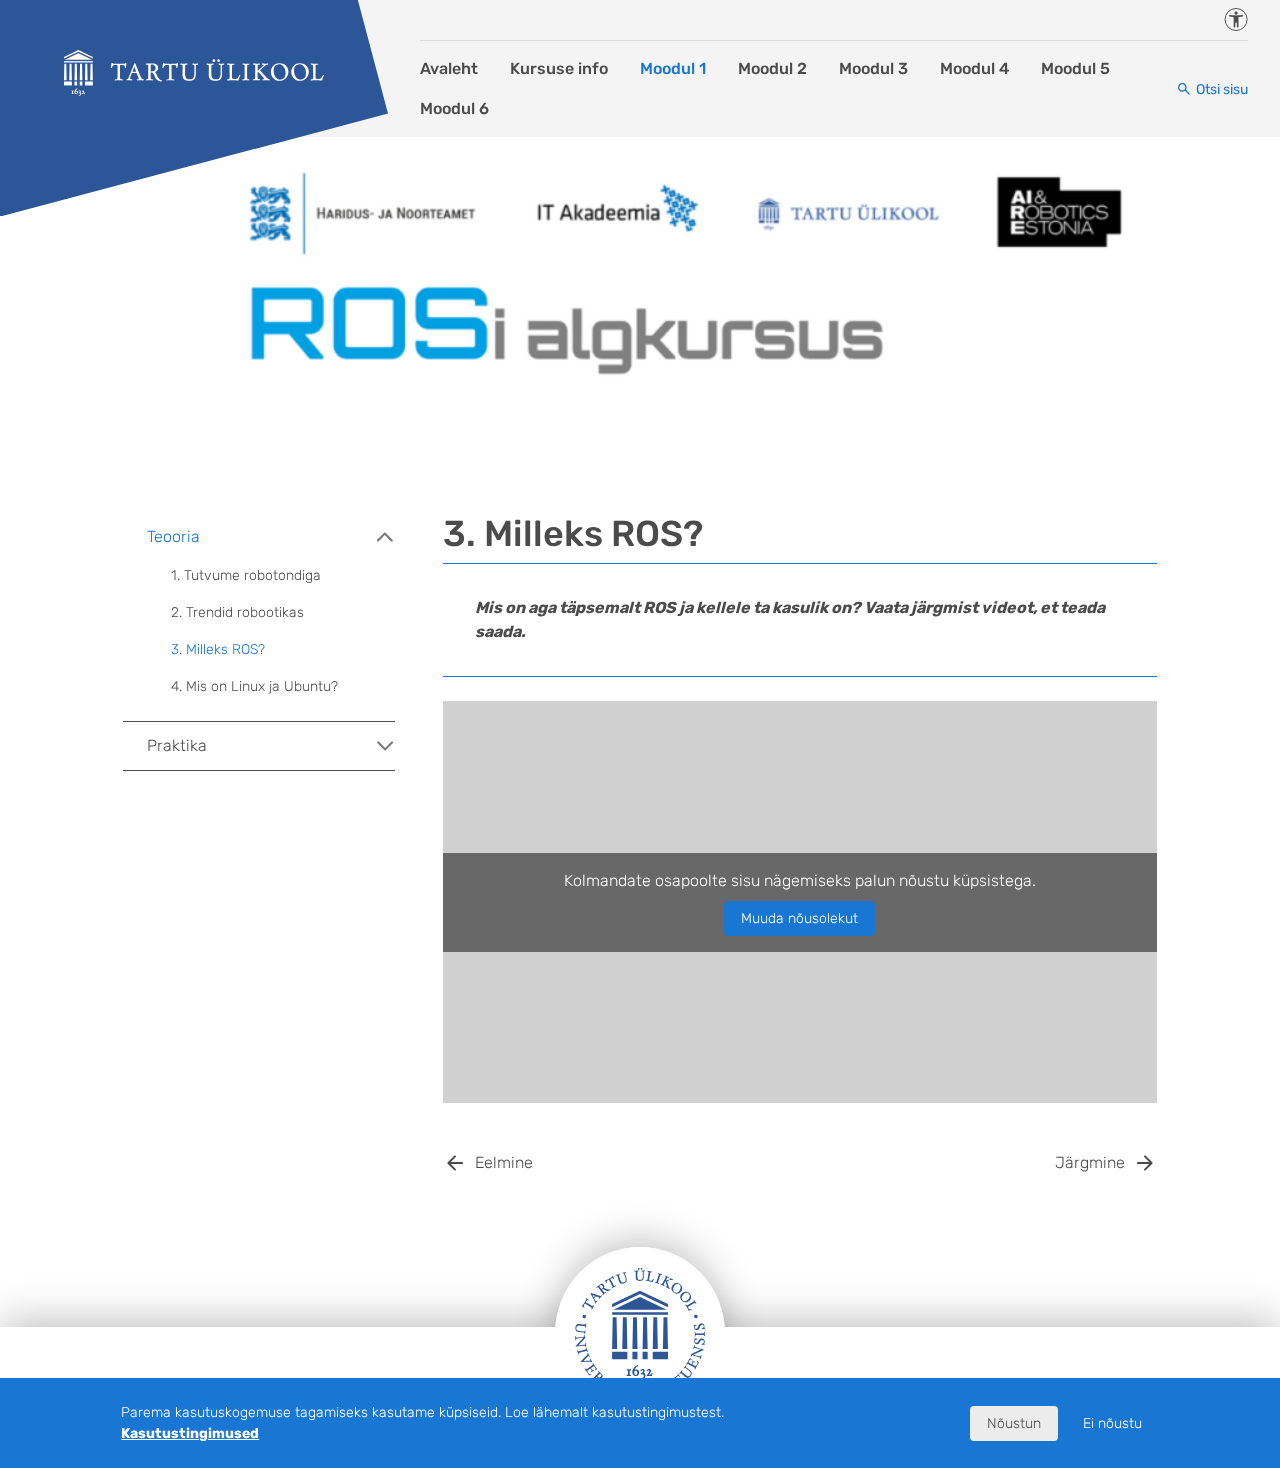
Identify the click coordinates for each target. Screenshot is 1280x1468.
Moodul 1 (673, 68)
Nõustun (1014, 1423)
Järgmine (1090, 1162)
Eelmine (504, 1162)
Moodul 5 (1075, 68)
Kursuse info (559, 68)
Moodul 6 (454, 108)
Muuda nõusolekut (799, 918)
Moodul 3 (873, 68)
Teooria (173, 536)
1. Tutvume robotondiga (246, 575)
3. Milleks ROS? (218, 649)
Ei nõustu (1112, 1423)
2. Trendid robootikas (237, 612)
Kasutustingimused (190, 1433)
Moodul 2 (772, 68)
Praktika (177, 745)
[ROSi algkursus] (194, 73)
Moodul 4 (974, 68)
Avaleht (449, 68)
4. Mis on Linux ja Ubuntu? (254, 686)
